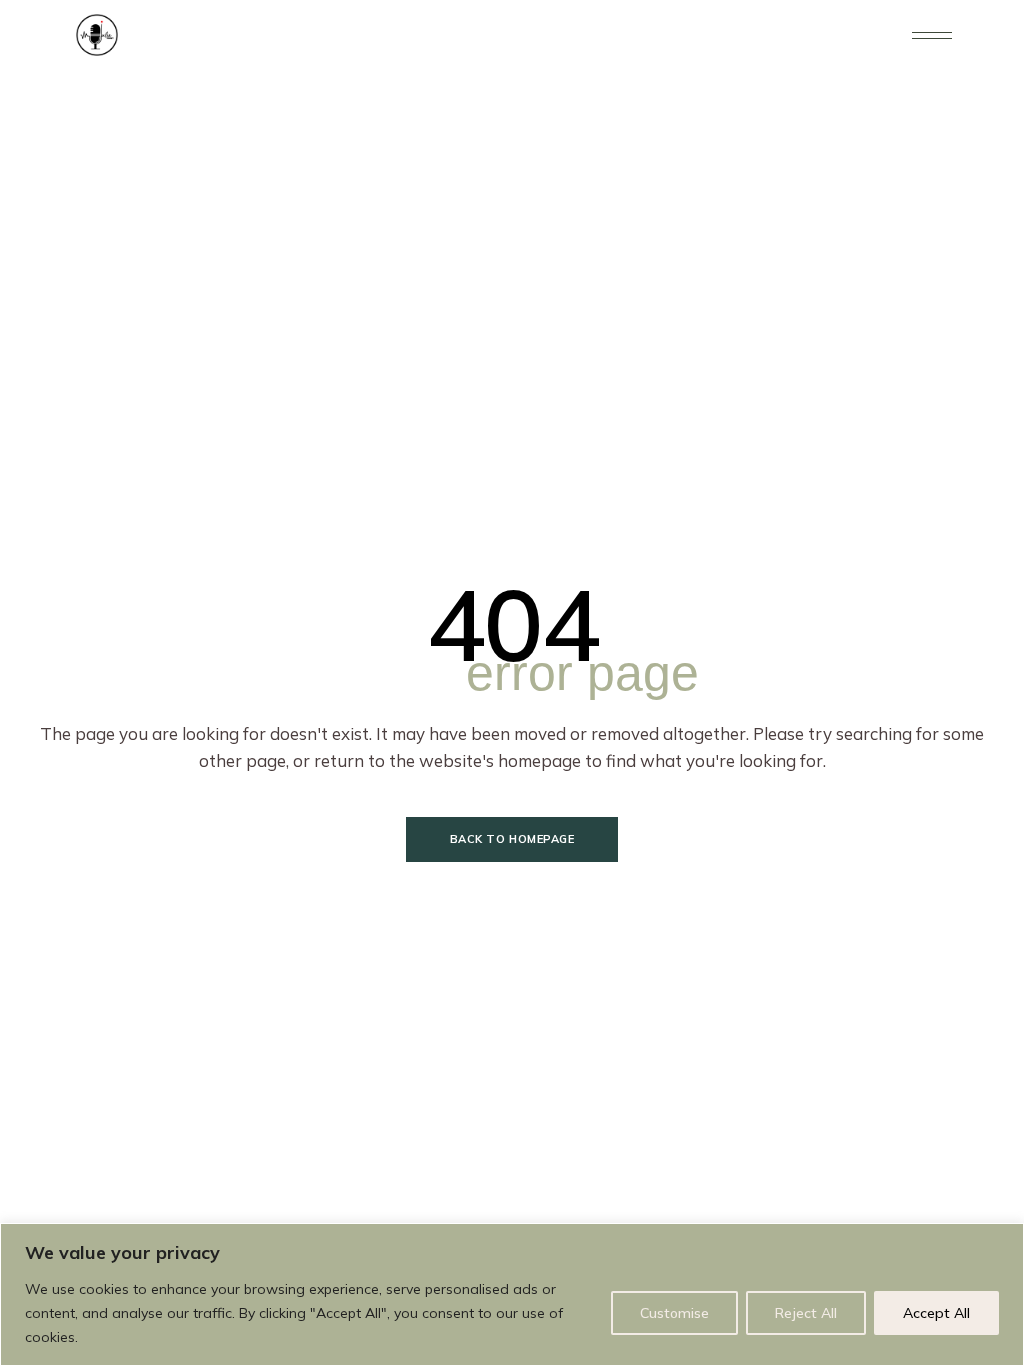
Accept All (936, 1313)
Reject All (806, 1313)
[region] (512, 1294)
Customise (674, 1313)
